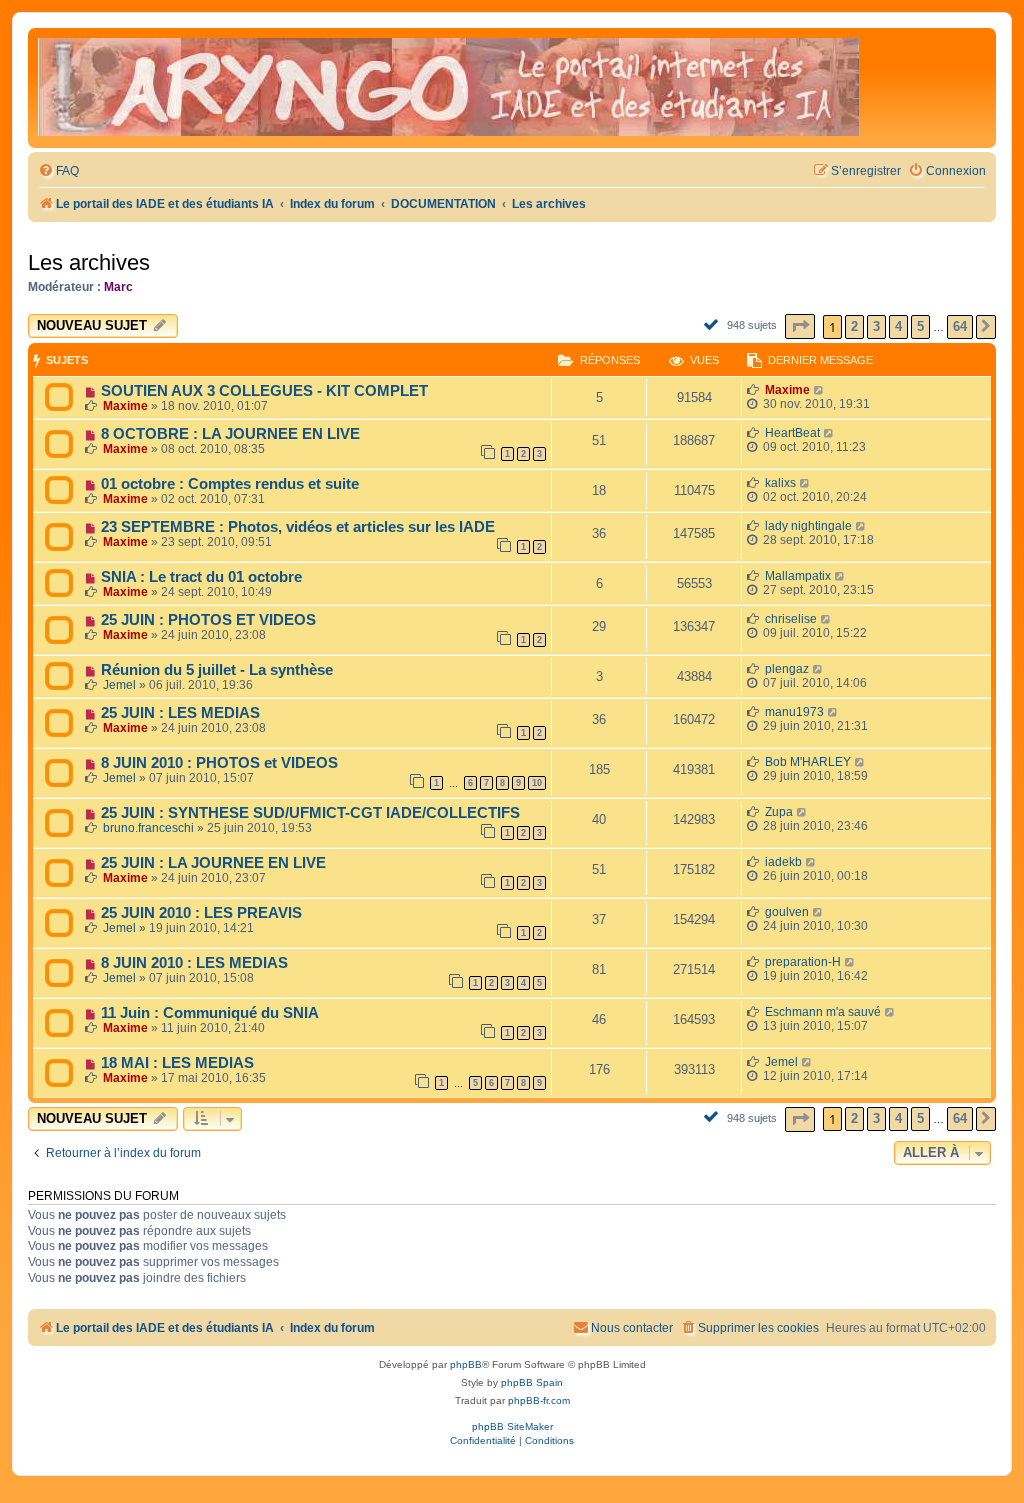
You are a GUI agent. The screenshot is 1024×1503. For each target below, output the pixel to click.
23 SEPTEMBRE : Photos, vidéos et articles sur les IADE (298, 527)
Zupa (779, 812)
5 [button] (920, 326)
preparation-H (803, 962)
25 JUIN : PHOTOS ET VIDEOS (208, 620)
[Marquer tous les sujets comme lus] (713, 324)
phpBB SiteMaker (512, 1426)
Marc (118, 287)
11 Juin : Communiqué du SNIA (210, 1013)
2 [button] (854, 326)
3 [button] (876, 326)
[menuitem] (58, 171)
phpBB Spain (532, 1382)
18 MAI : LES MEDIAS (177, 1063)
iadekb (783, 862)
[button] (800, 326)
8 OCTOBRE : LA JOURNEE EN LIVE (230, 434)
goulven (787, 912)
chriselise (791, 619)
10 (537, 783)
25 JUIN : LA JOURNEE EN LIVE (213, 863)
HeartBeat (792, 433)
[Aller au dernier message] (819, 390)
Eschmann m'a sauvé (823, 1012)
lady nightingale (808, 526)
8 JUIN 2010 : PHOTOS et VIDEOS (219, 763)
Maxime (125, 406)
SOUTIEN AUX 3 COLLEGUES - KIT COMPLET (264, 391)
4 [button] (898, 326)
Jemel (119, 685)
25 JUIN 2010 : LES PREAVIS (201, 913)
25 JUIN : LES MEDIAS (180, 713)
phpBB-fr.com (539, 1400)
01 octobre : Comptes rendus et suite (230, 484)
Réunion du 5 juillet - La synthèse (217, 670)
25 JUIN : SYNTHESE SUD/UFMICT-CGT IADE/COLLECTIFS (310, 813)
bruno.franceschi (148, 828)
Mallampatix (798, 576)
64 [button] (960, 326)
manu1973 (794, 712)
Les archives (89, 262)
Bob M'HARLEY (808, 762)
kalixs (780, 483)
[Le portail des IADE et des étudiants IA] (448, 88)
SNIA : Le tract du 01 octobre (201, 577)
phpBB (466, 1364)
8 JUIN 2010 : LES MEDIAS (194, 963)
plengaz (787, 669)
